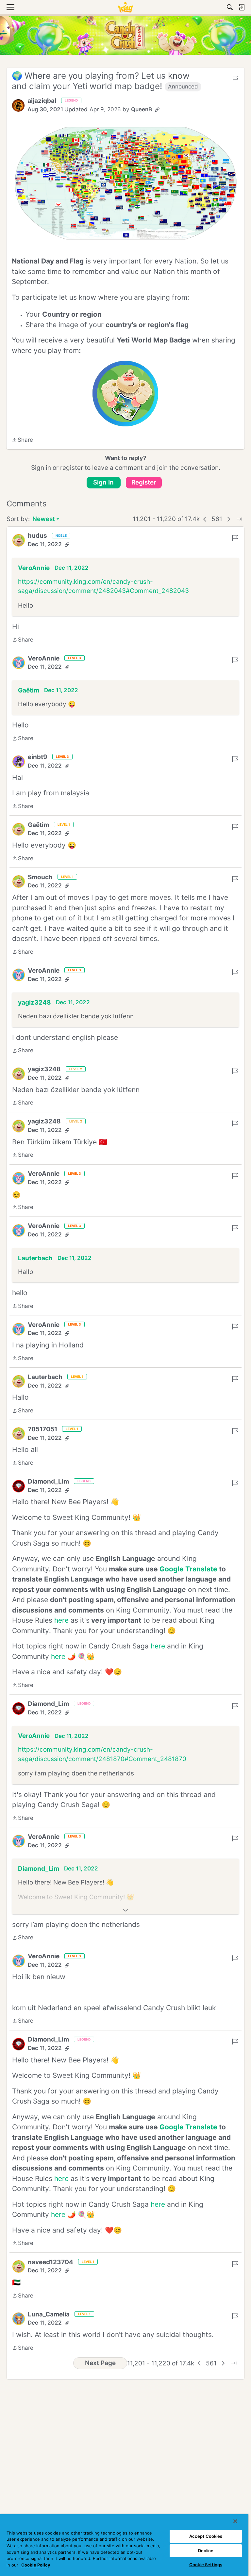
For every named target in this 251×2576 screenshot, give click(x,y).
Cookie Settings (206, 2565)
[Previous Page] (205, 519)
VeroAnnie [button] (34, 568)
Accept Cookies (206, 2536)
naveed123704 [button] (50, 2262)
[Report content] (235, 78)
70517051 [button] (42, 1429)
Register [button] (144, 482)
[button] (18, 105)
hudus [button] (37, 536)
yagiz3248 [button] (34, 1002)
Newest (44, 520)
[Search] (230, 7)
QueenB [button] (142, 109)
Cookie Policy (36, 2565)
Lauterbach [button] (35, 1258)
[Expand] (125, 1910)
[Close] (235, 2521)
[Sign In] (242, 7)
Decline (206, 2551)
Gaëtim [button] (29, 690)
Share (22, 440)
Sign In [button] (103, 482)
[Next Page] (229, 519)
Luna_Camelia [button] (49, 2314)
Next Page (100, 2363)
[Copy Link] (157, 110)
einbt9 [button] (38, 757)
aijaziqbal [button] (42, 101)
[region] (124, 2545)
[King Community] (125, 7)
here (61, 1620)
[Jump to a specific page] (239, 519)
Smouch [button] (40, 877)
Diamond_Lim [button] (48, 1481)
